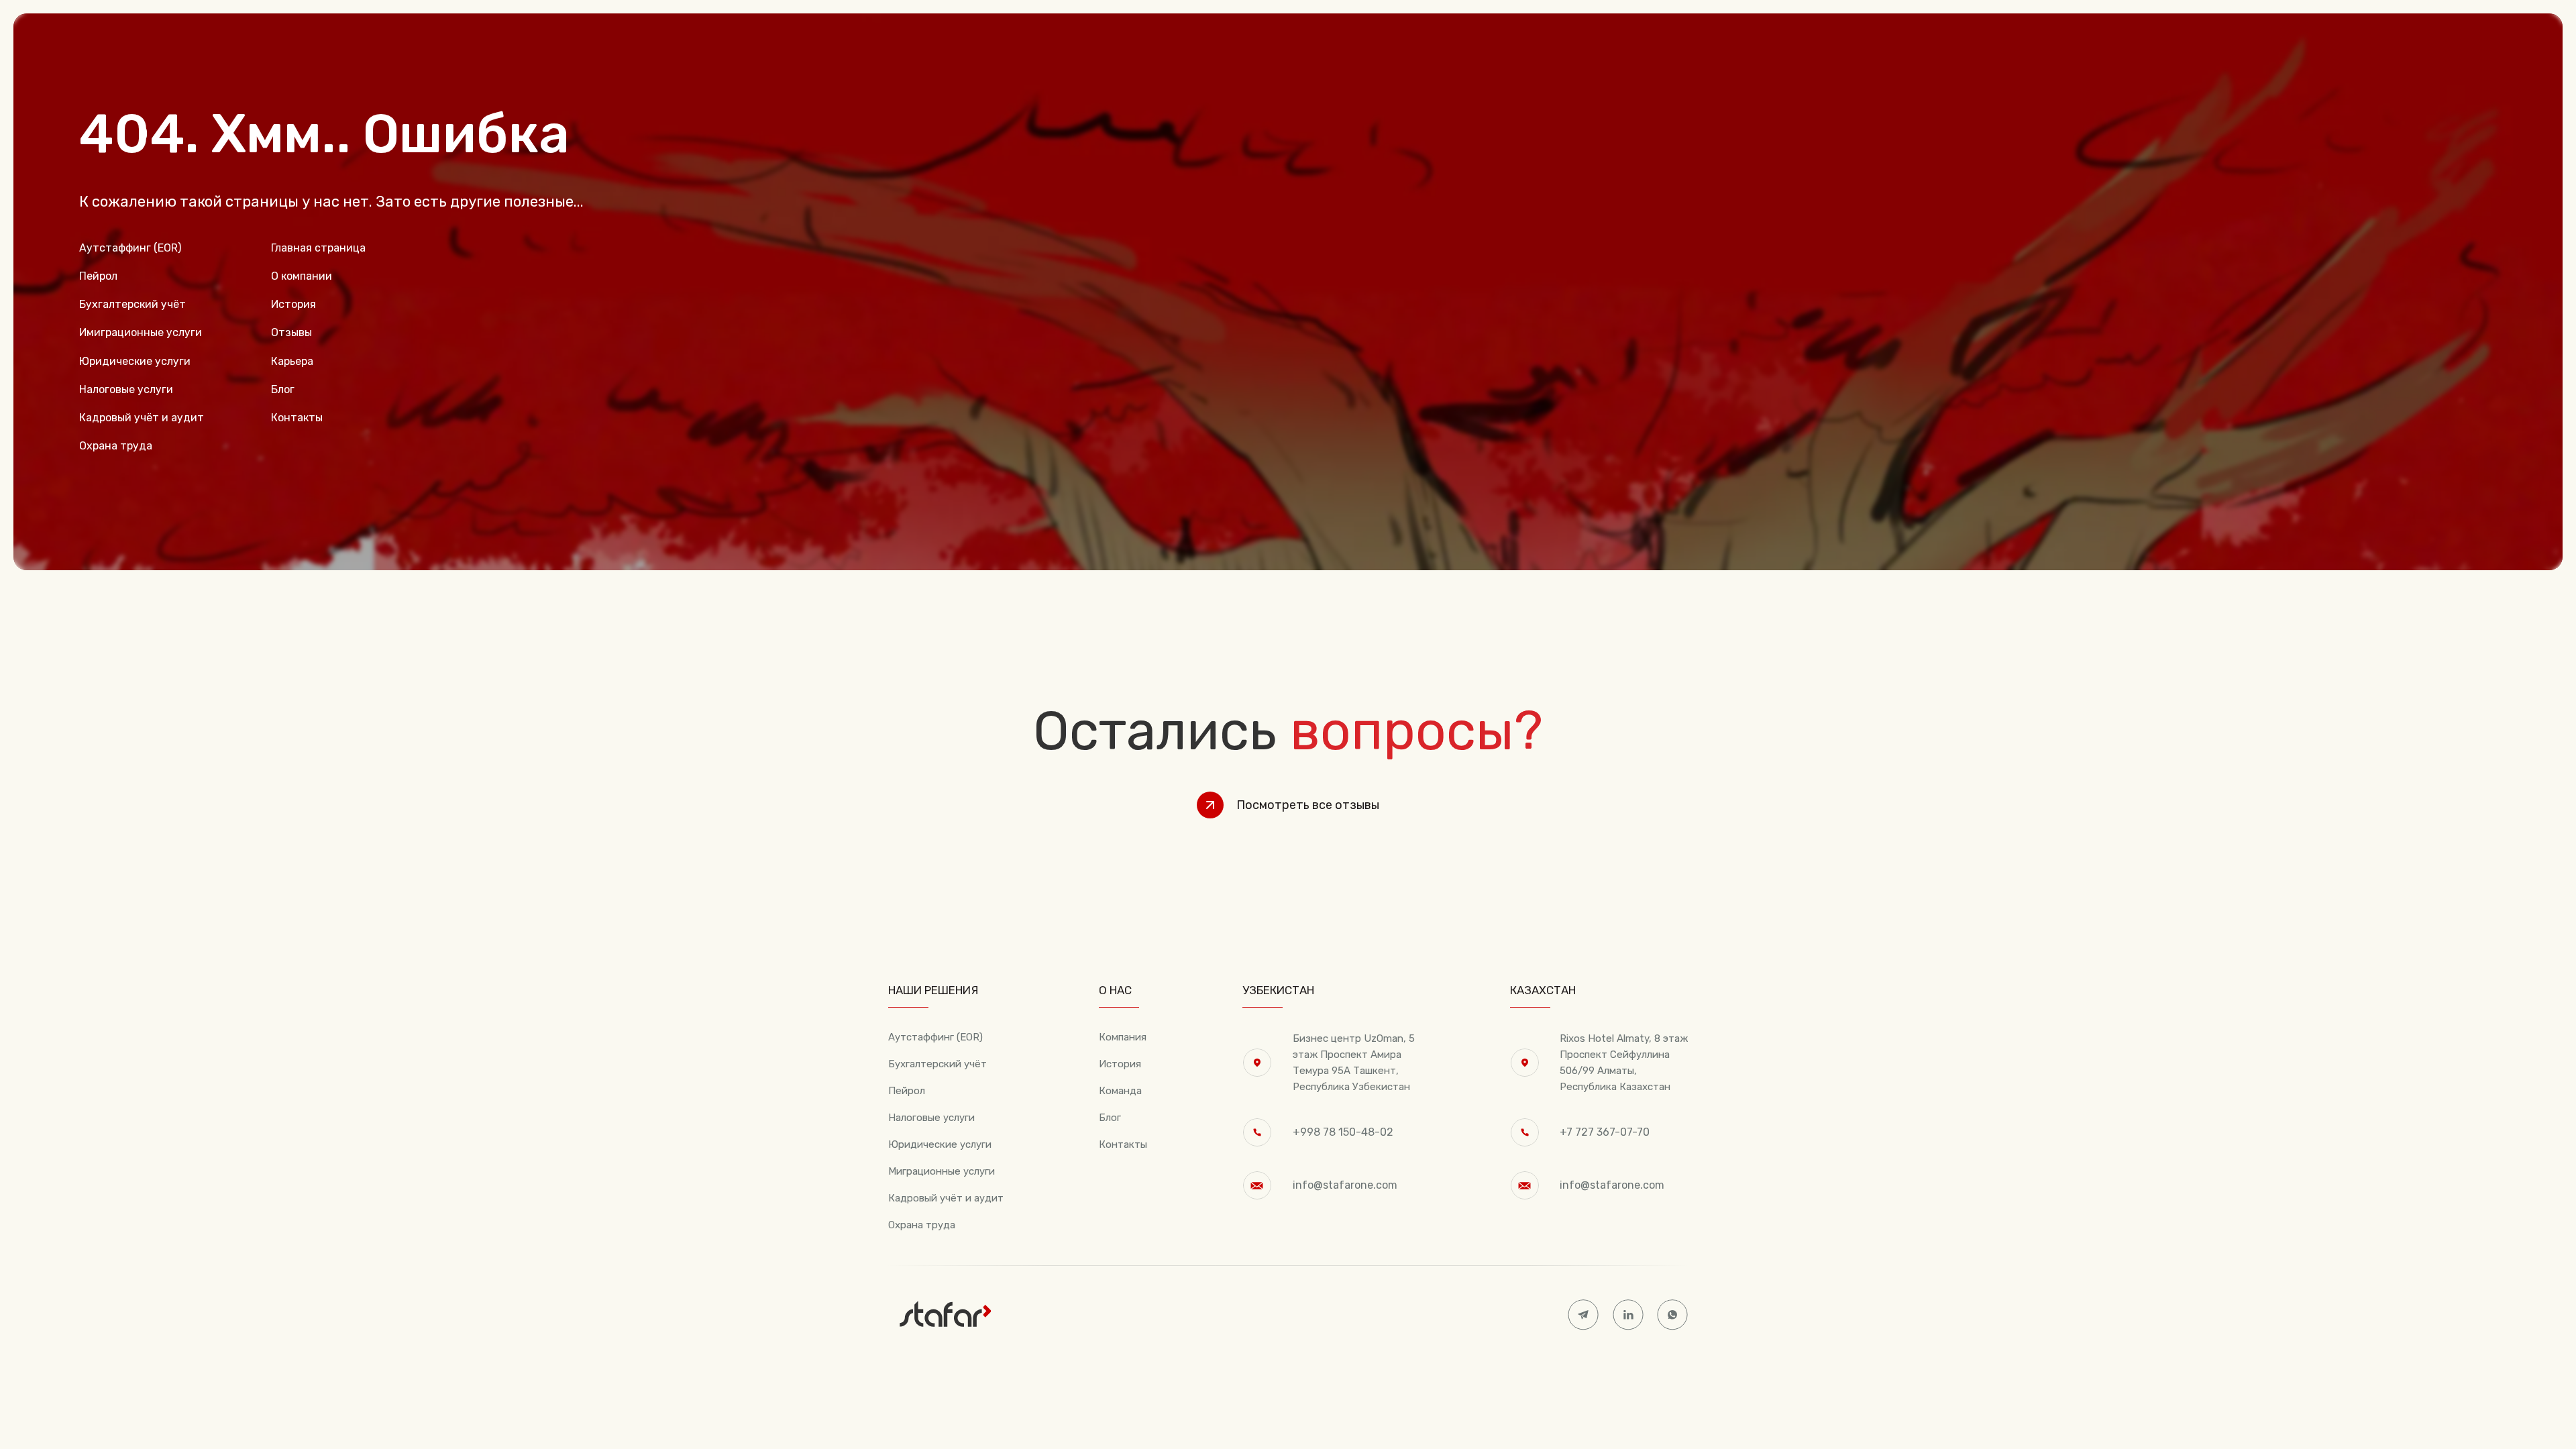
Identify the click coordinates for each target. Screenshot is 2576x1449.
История (1120, 1064)
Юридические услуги (940, 1144)
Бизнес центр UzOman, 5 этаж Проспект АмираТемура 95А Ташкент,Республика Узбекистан (1354, 1063)
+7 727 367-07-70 (1605, 1132)
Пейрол (907, 1091)
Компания (1123, 1037)
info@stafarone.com (1345, 1185)
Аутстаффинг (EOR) (935, 1037)
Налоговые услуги (931, 1118)
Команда (1120, 1091)
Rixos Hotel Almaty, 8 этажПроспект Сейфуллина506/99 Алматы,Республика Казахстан (1624, 1063)
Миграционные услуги (942, 1171)
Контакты (1123, 1144)
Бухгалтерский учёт (937, 1064)
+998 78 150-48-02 (1343, 1132)
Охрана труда (922, 1225)
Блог (1110, 1118)
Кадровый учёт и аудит (946, 1198)
